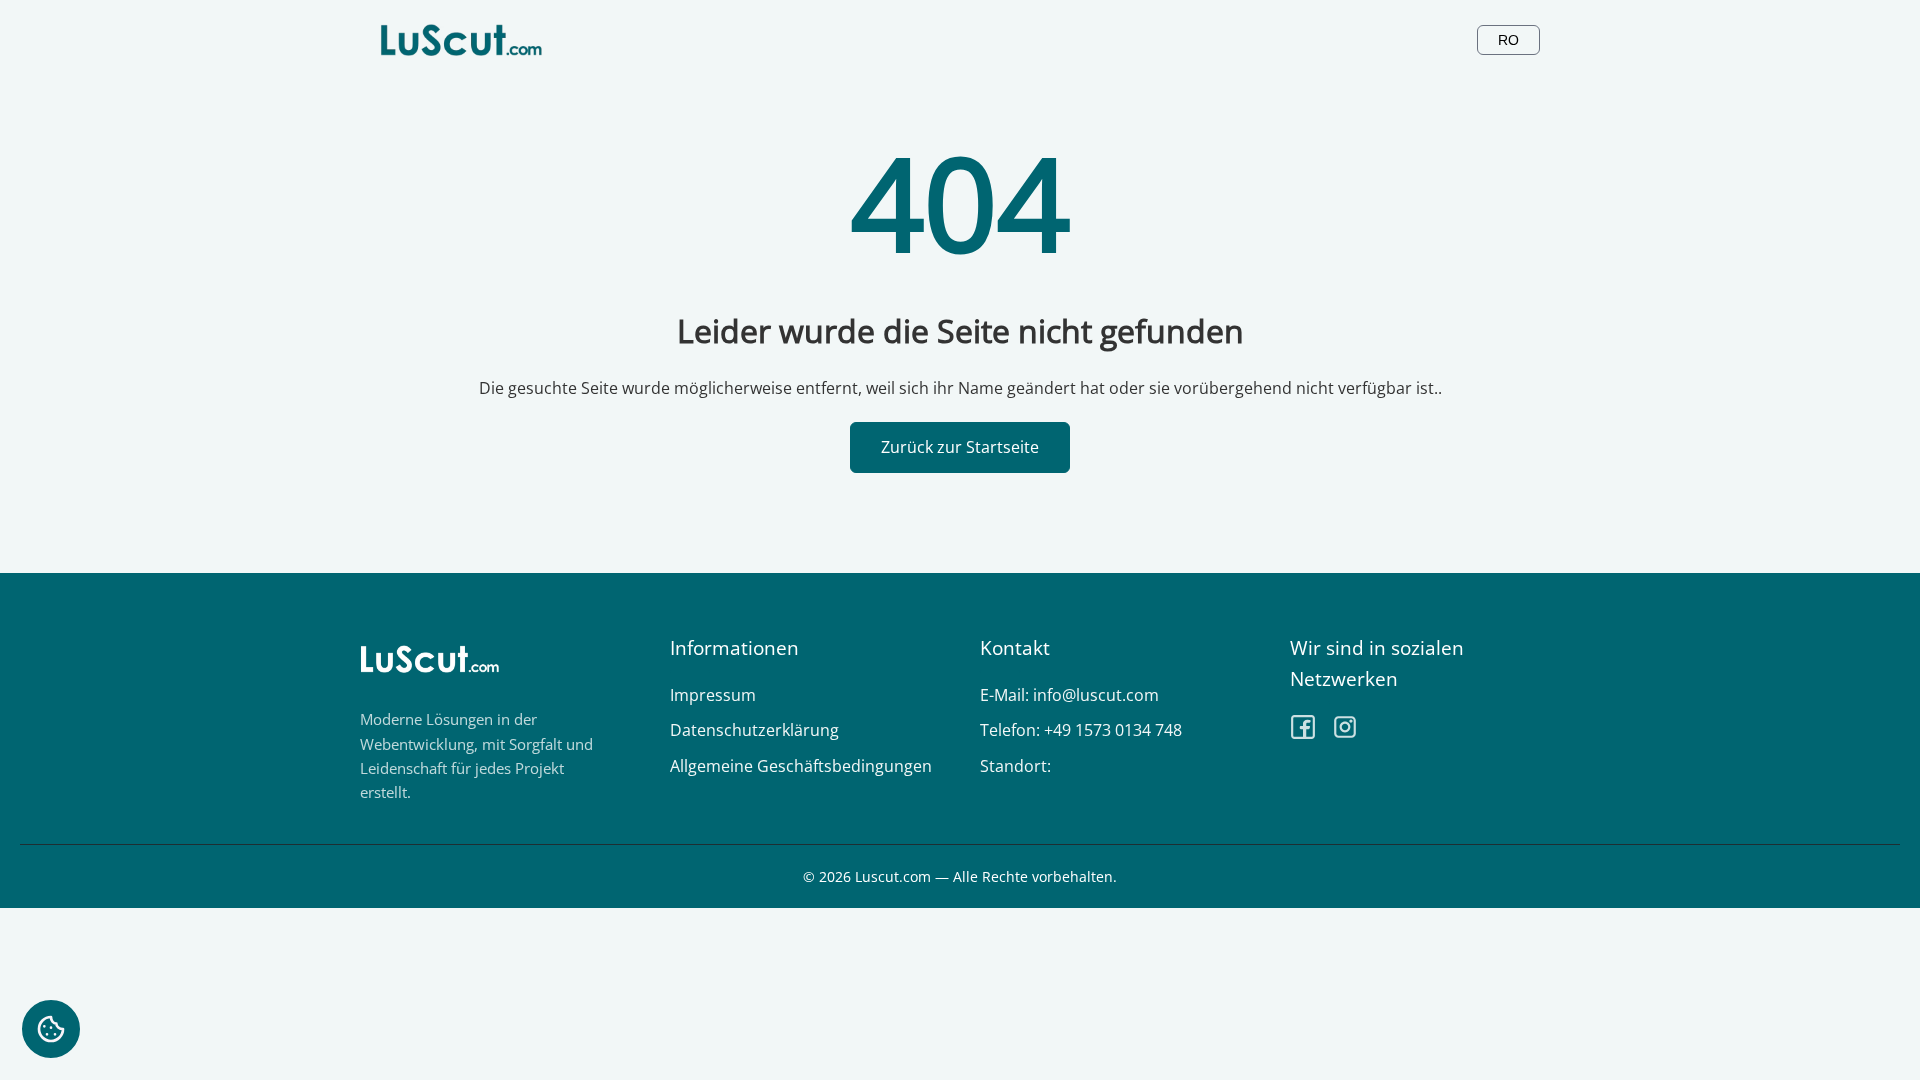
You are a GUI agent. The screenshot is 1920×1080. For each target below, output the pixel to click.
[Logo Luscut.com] (430, 694)
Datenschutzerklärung (754, 730)
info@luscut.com (1096, 695)
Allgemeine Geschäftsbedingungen (801, 766)
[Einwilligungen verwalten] (51, 1029)
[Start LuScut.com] (461, 40)
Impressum (713, 695)
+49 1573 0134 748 (1113, 730)
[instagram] (1345, 731)
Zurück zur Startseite (960, 447)
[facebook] (1303, 731)
